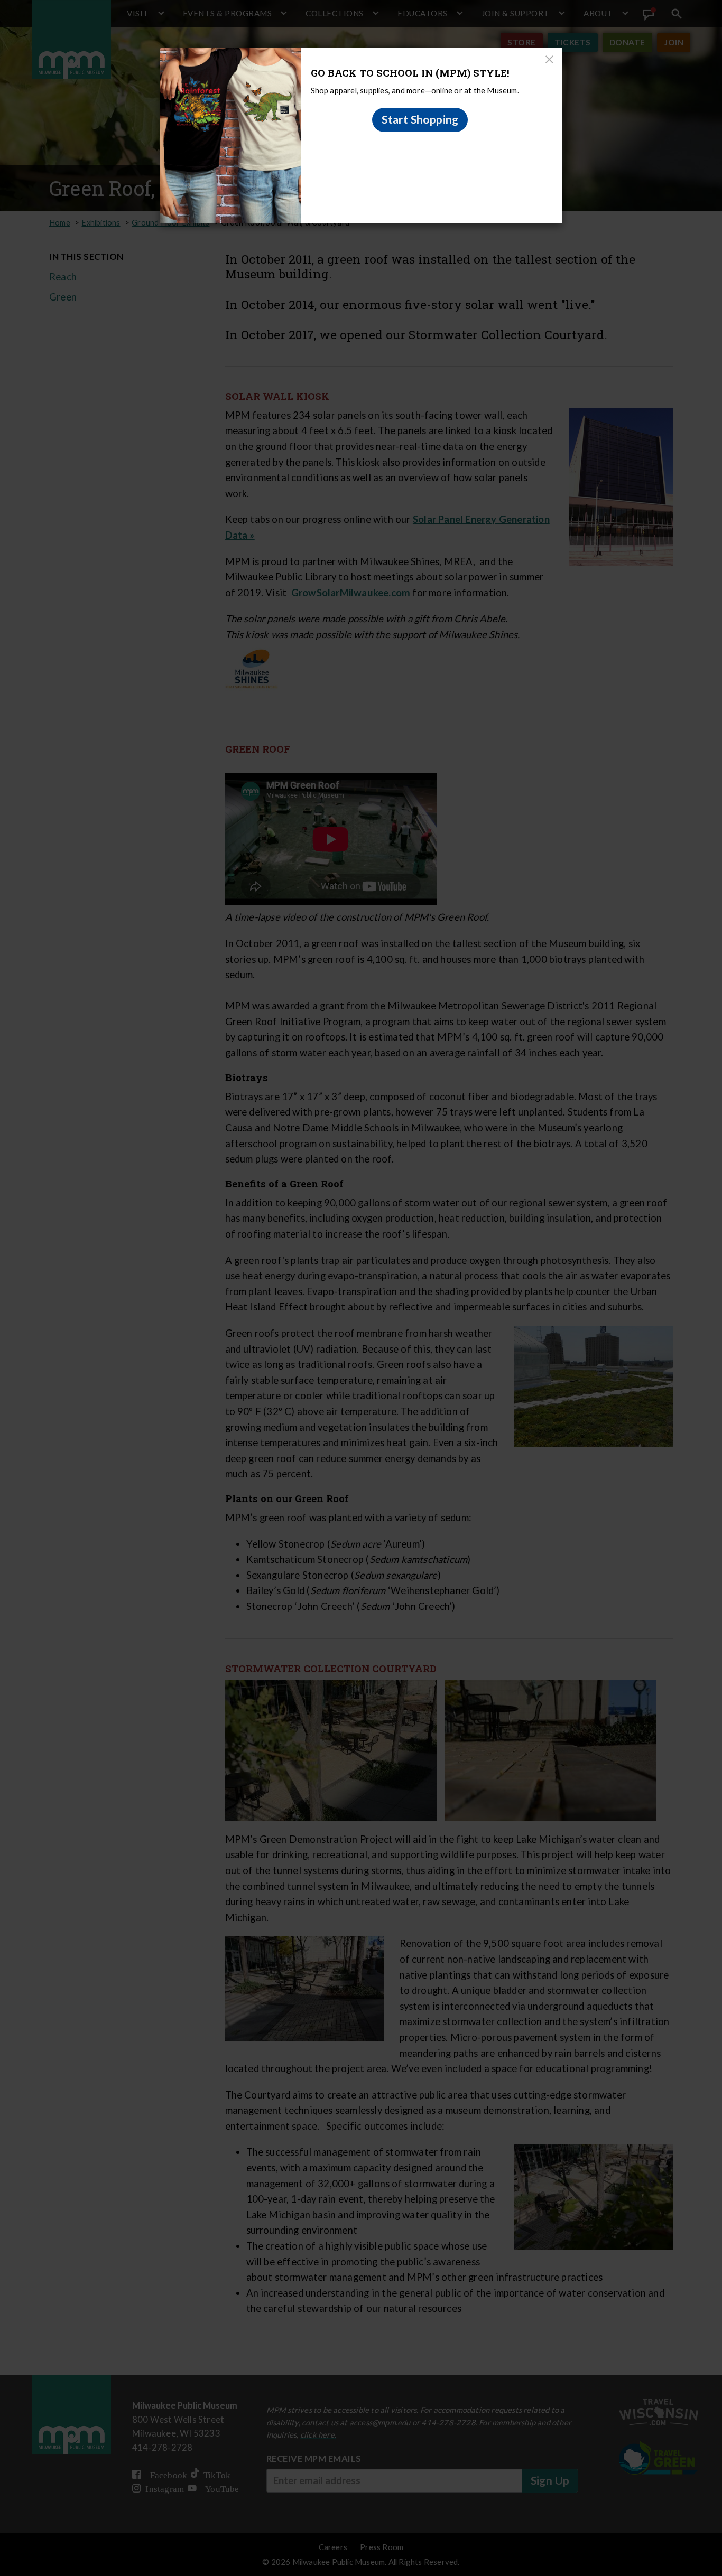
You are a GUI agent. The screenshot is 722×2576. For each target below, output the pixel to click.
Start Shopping (420, 119)
